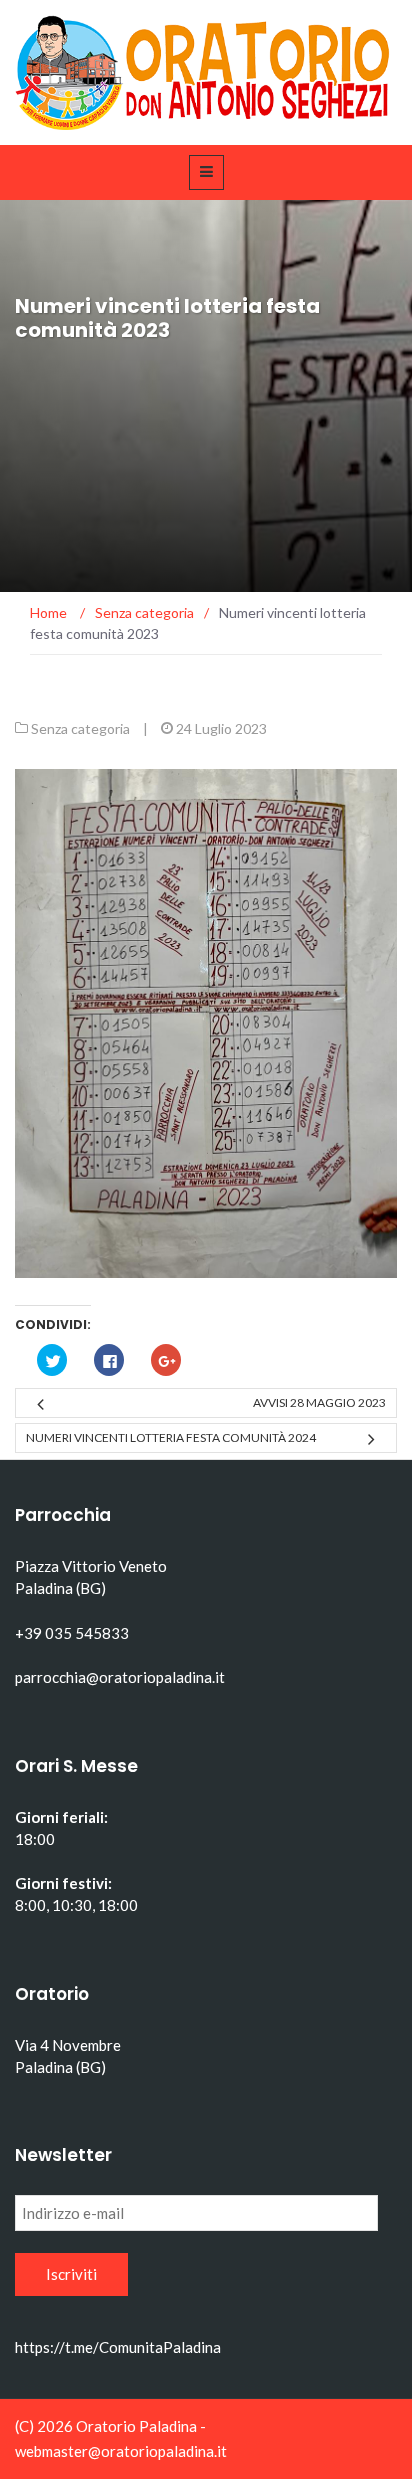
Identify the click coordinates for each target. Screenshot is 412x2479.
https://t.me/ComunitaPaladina (118, 2347)
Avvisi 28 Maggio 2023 (319, 1402)
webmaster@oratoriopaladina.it (121, 2451)
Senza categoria (80, 728)
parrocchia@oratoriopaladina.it (120, 1677)
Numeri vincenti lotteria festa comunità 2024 (171, 1437)
